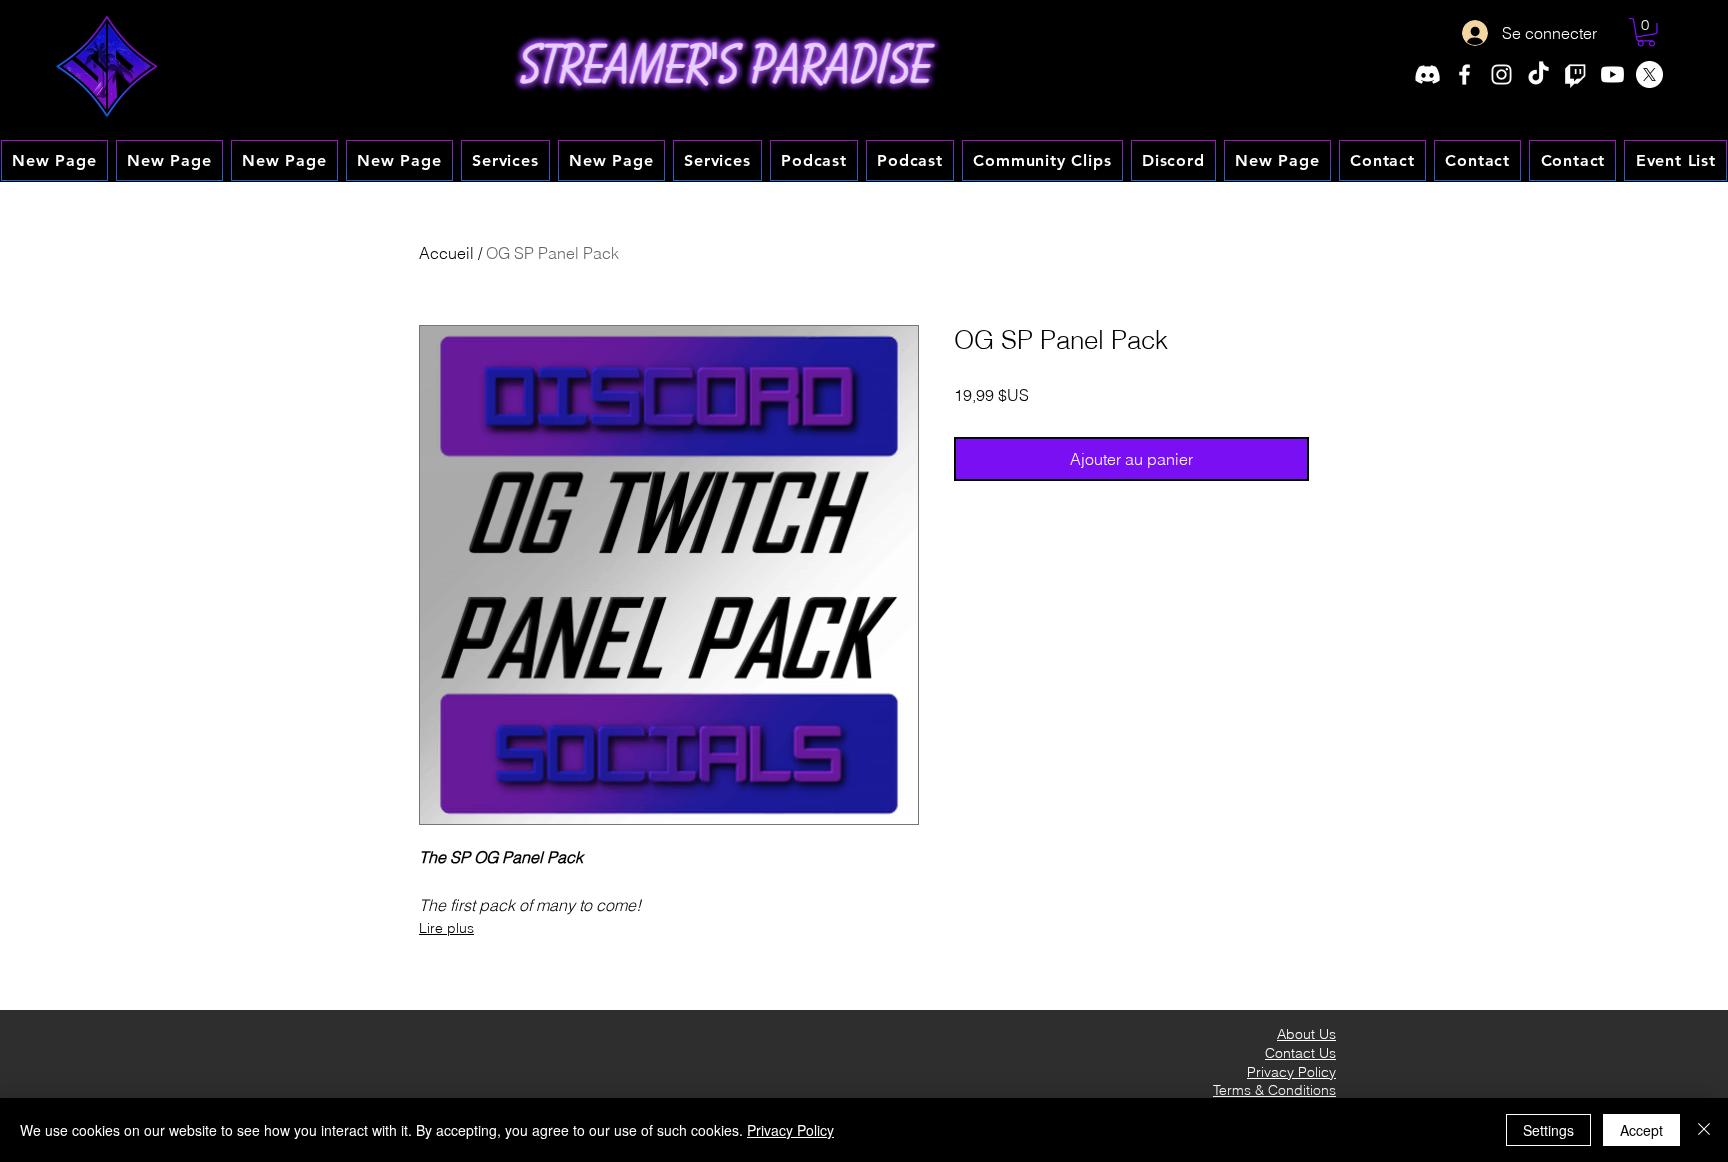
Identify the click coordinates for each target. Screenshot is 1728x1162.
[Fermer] (1704, 1130)
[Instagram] (1501, 74)
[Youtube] (1612, 74)
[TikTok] (1538, 74)
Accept (1641, 1130)
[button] (1646, 32)
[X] (1649, 74)
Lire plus (446, 928)
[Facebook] (1464, 74)
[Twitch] (1575, 74)
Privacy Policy (790, 1130)
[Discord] (1427, 74)
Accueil (446, 253)
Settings (1548, 1130)
